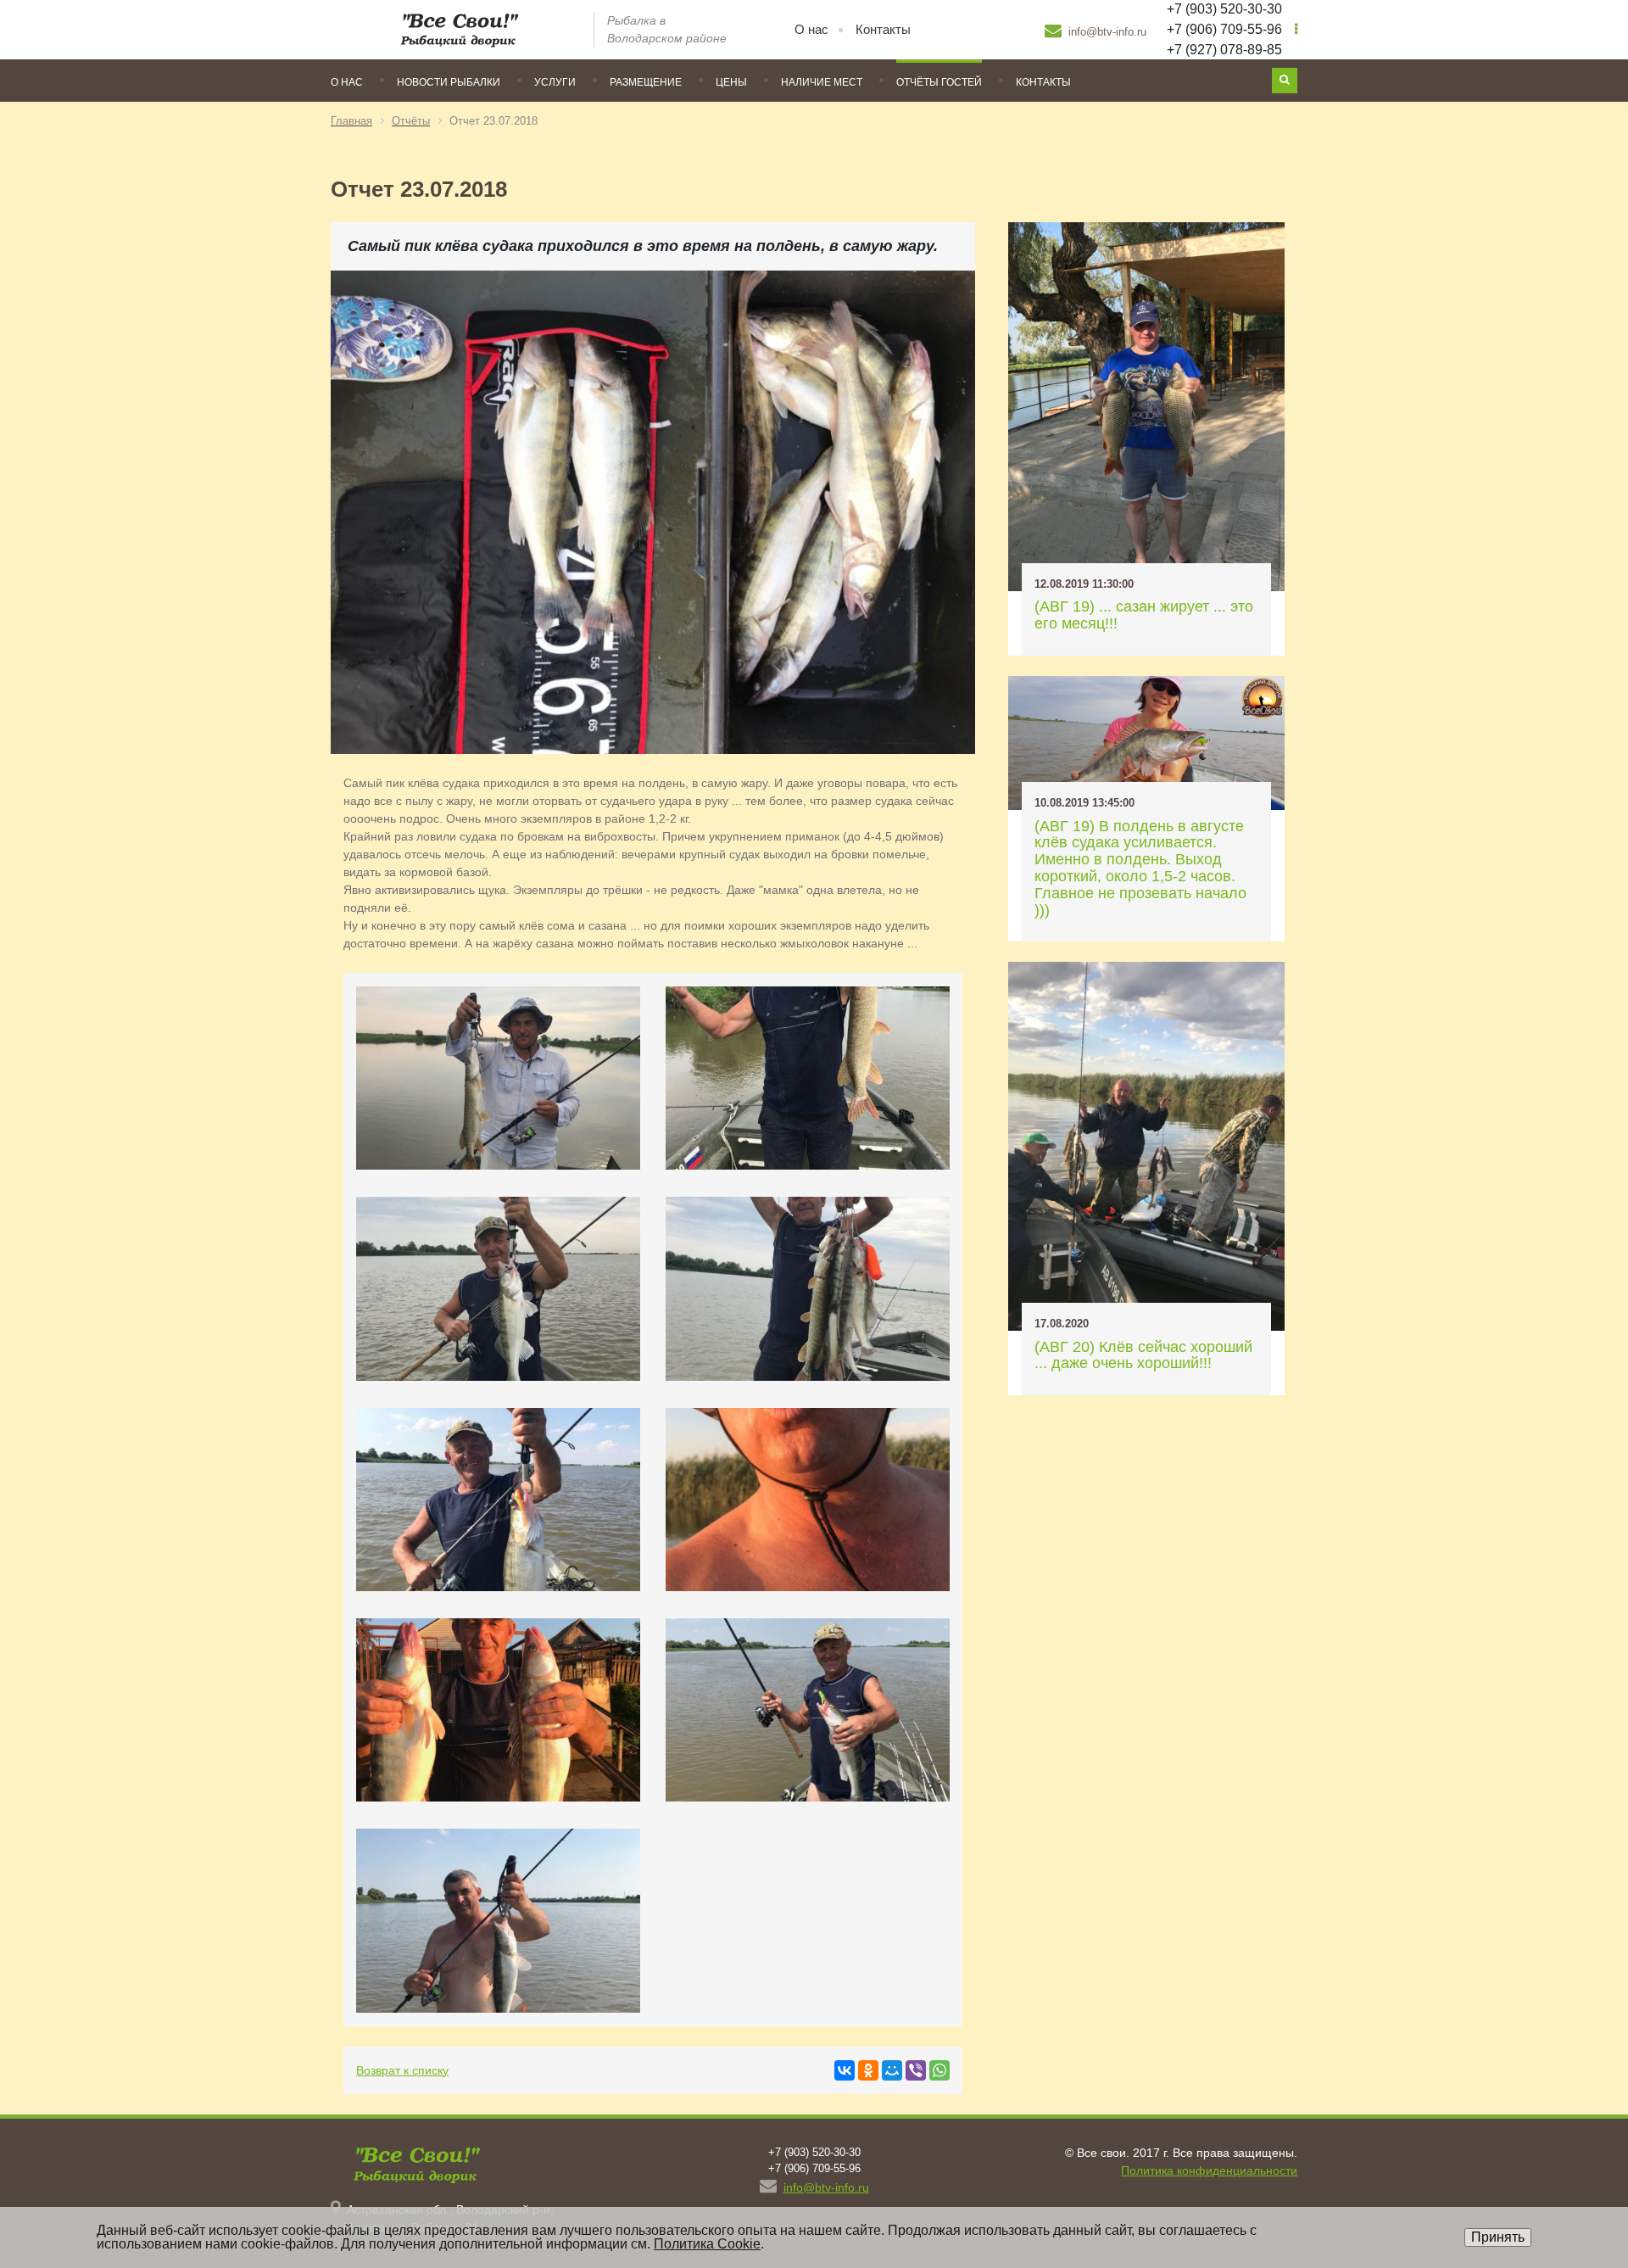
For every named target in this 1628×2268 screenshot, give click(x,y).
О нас (811, 29)
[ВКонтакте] (845, 2070)
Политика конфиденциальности (1209, 2170)
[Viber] (916, 2070)
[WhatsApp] (939, 2070)
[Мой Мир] (892, 2070)
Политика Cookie (707, 2244)
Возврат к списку (402, 2070)
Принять (1498, 2237)
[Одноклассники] (868, 2070)
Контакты (883, 29)
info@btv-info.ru (1106, 32)
